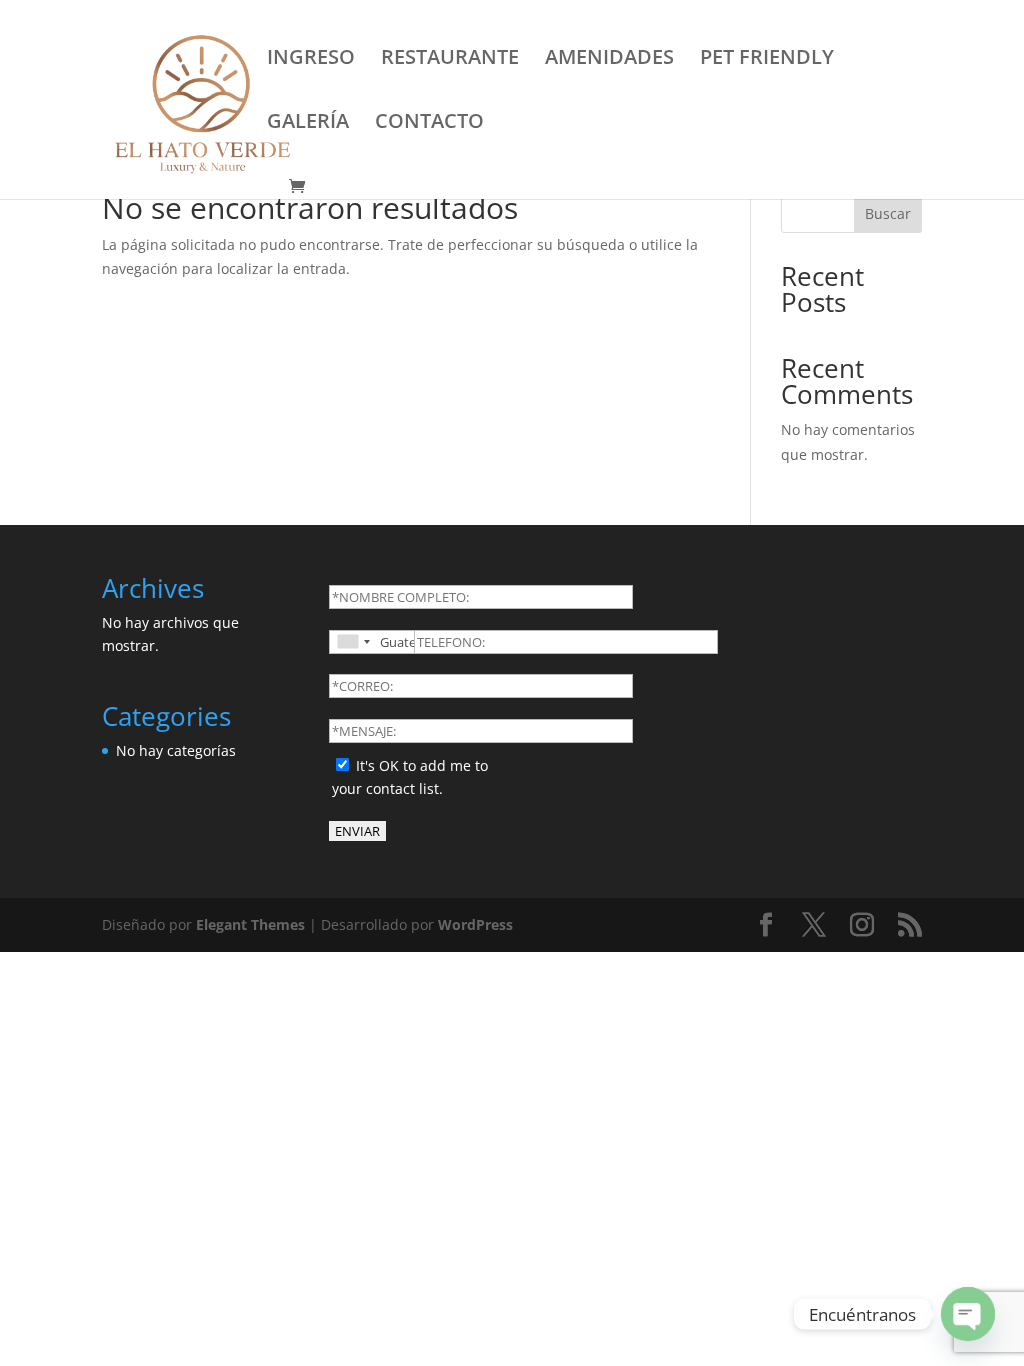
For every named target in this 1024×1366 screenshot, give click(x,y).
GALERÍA (308, 124)
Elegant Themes (250, 924)
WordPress (475, 924)
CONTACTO (429, 124)
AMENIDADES (609, 60)
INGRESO (311, 60)
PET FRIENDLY (767, 60)
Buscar (888, 213)
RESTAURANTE (450, 60)
